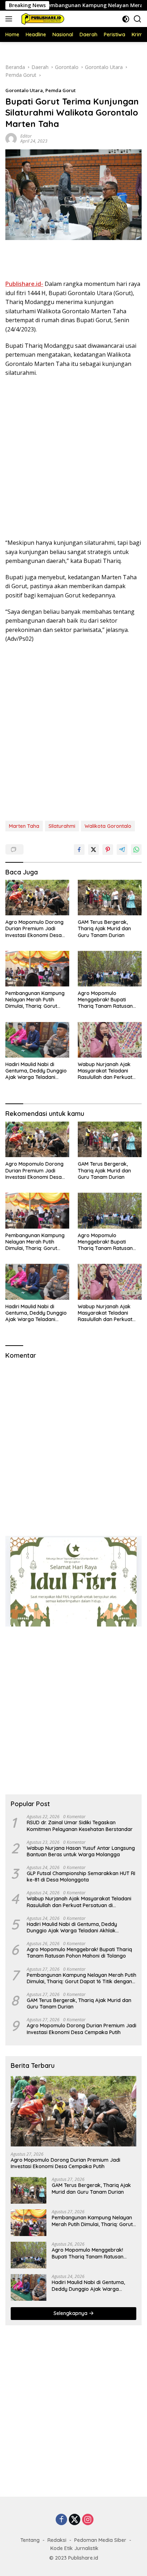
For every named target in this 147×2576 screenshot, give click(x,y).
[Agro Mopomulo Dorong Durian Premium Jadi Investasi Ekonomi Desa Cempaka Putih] (37, 898)
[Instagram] (88, 2520)
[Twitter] (75, 2520)
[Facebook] (61, 2520)
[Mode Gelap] (126, 19)
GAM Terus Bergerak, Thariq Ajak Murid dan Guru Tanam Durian (104, 928)
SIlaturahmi (62, 826)
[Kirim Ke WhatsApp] (136, 850)
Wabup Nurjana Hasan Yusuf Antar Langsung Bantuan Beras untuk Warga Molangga (81, 1851)
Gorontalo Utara (24, 90)
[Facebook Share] (79, 850)
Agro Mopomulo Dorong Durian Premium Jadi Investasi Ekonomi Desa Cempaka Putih (34, 929)
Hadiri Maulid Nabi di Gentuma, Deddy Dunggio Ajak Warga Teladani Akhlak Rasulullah (36, 1071)
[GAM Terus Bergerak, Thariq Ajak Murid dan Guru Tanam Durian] (110, 898)
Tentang (30, 2540)
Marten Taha (24, 826)
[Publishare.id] (41, 19)
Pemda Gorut (60, 90)
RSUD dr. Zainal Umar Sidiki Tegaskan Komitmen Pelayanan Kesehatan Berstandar (80, 1826)
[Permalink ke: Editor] (11, 138)
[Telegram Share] (122, 850)
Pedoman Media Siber (100, 2540)
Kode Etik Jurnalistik (74, 2548)
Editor (26, 136)
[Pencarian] (138, 19)
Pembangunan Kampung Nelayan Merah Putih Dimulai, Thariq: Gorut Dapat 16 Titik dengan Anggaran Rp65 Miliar (35, 1000)
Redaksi (57, 2540)
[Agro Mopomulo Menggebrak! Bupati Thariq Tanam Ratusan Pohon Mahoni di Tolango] (110, 969)
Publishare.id (83, 2558)
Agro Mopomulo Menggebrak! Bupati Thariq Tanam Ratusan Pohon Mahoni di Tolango (108, 1000)
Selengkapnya (71, 2313)
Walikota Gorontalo (108, 826)
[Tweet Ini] (93, 850)
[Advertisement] (73, 261)
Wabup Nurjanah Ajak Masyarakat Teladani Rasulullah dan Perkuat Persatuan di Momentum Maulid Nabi (107, 1071)
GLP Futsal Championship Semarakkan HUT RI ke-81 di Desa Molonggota (81, 1877)
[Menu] (10, 19)
